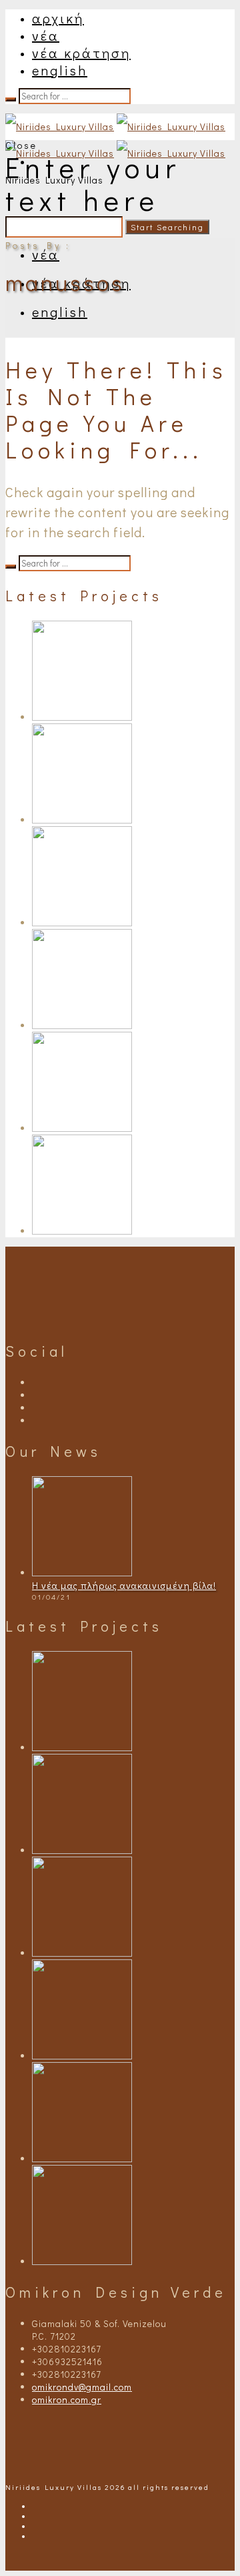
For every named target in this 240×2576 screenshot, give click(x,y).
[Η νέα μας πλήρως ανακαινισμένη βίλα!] (82, 1573)
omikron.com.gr (67, 2399)
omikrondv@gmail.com (82, 2387)
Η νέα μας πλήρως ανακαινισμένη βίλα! (124, 1585)
